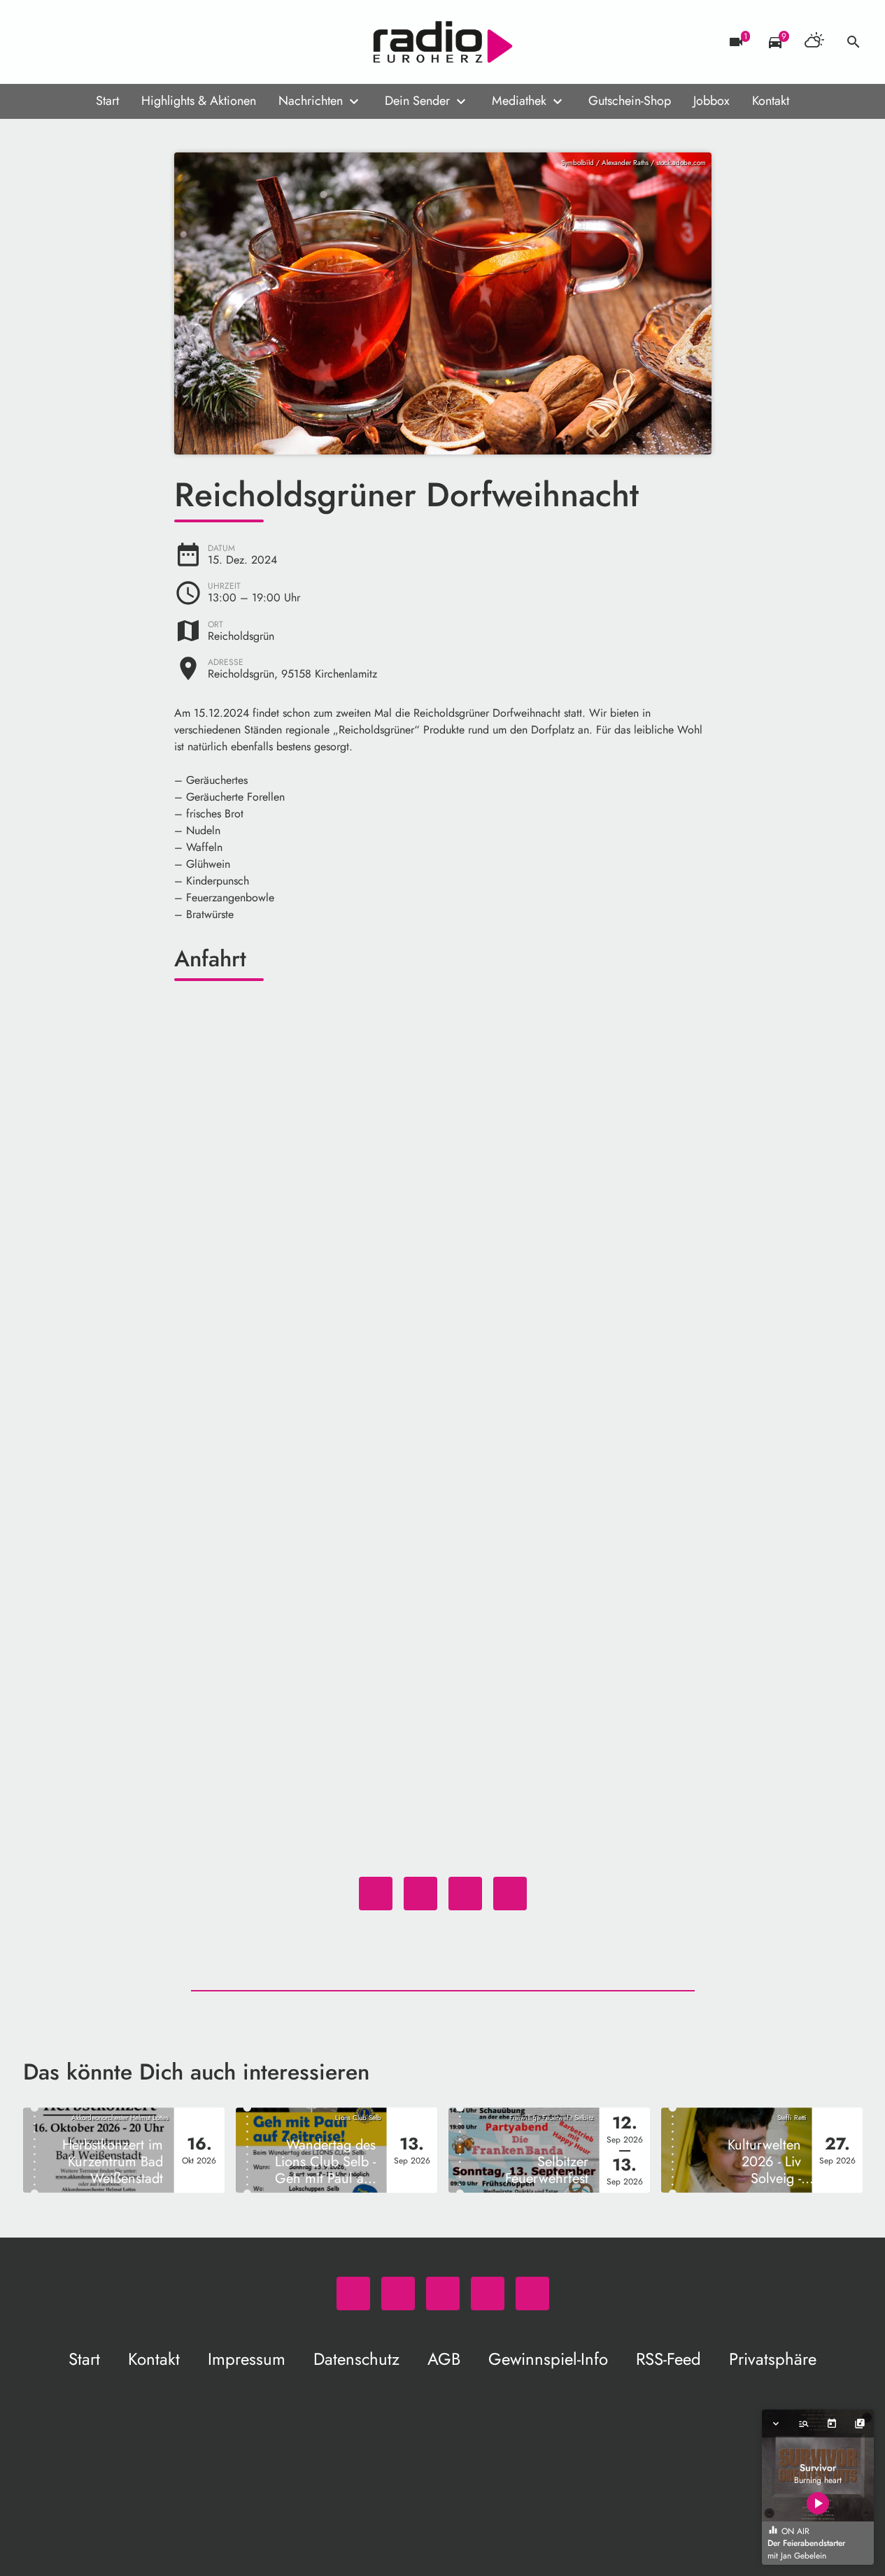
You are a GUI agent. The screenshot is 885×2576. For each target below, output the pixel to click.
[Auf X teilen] (420, 1894)
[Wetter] (814, 42)
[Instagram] (93, 42)
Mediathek (519, 101)
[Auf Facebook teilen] (376, 1894)
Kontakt (771, 101)
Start (107, 101)
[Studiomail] (121, 42)
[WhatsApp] (37, 42)
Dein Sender (417, 101)
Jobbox (711, 101)
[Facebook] (65, 42)
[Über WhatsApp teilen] (465, 1894)
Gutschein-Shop (630, 101)
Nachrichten (311, 101)
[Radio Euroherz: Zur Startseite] (443, 42)
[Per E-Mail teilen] (510, 1894)
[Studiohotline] (149, 42)
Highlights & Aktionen (199, 101)
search (854, 42)
